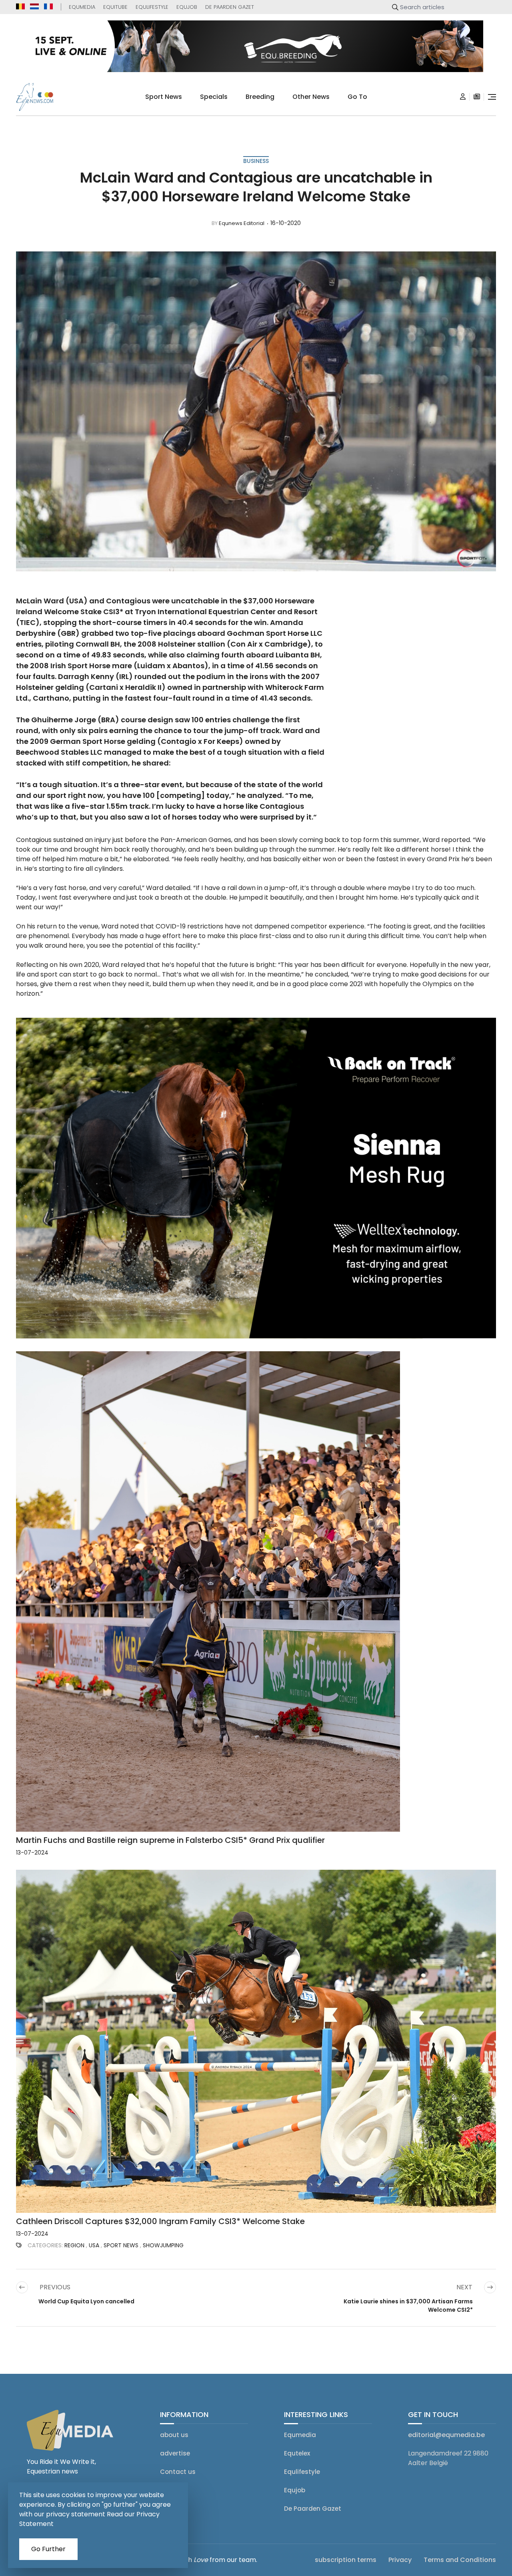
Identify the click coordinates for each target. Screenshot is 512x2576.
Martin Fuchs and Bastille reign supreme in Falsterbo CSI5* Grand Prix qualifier (170, 1840)
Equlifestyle (152, 7)
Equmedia (82, 7)
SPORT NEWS (121, 2245)
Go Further (48, 2549)
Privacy (400, 2559)
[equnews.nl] (34, 6)
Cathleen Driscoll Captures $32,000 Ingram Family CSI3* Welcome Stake (160, 2221)
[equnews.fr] (48, 6)
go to (357, 97)
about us (174, 2434)
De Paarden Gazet (230, 7)
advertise (175, 2453)
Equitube (115, 7)
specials (214, 97)
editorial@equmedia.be (446, 2434)
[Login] (463, 97)
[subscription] (477, 97)
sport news (164, 97)
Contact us (178, 2471)
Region (74, 2245)
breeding (260, 97)
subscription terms (346, 2559)
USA (94, 2245)
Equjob (187, 7)
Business (256, 161)
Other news (311, 97)
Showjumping (163, 2245)
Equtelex (297, 2453)
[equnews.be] (20, 6)
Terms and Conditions (460, 2559)
